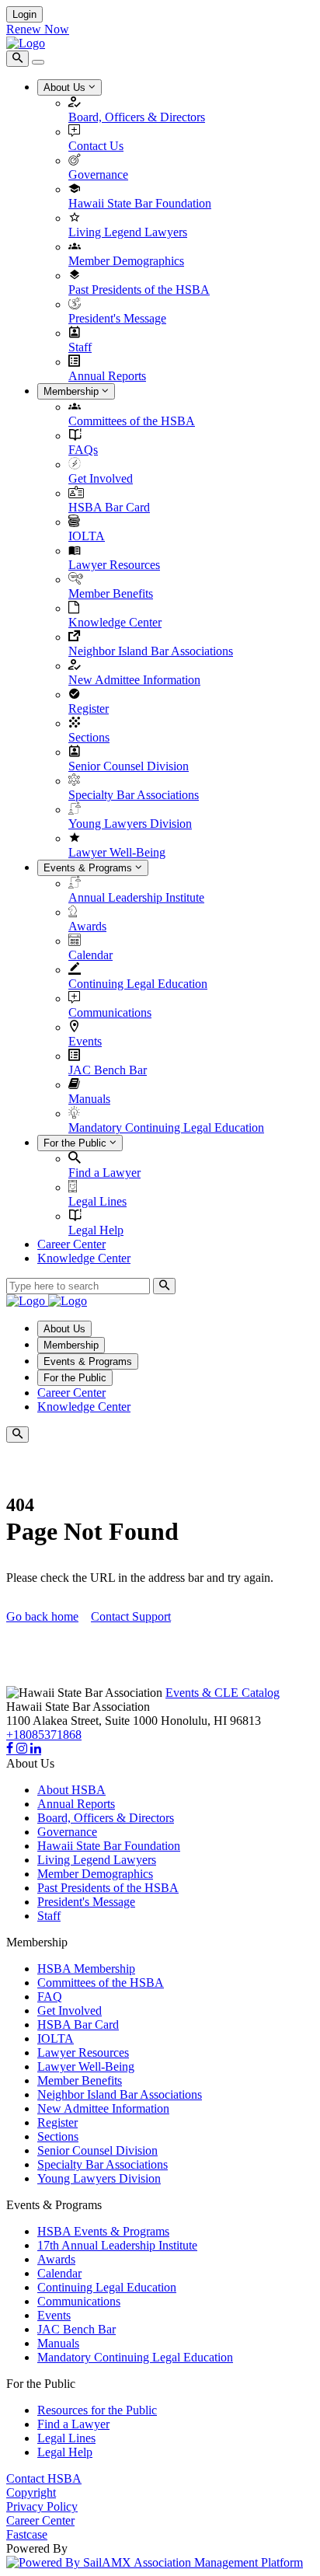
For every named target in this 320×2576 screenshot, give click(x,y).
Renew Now (38, 29)
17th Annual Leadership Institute (117, 2245)
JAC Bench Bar (108, 1070)
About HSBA (71, 1790)
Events (85, 1041)
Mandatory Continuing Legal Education (166, 1127)
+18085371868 (44, 1735)
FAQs (83, 450)
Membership (73, 391)
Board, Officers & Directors (137, 117)
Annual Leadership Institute (136, 897)
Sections (89, 737)
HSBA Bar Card (109, 507)
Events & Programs (89, 868)
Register (89, 709)
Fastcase (27, 2534)
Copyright (31, 2492)
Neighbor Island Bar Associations (151, 651)
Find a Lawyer (104, 1173)
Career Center (71, 1244)
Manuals (89, 1099)
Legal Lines (97, 1201)
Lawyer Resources (114, 565)
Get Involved (101, 478)
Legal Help (96, 1230)
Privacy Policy (42, 2506)
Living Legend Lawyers (128, 232)
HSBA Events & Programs (103, 2231)
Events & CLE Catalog (223, 1693)
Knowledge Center (115, 622)
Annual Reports (107, 376)
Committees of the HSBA (132, 421)
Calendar (90, 955)
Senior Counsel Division (129, 766)
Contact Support (131, 1616)
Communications (110, 1012)
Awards (87, 926)
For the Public (77, 1143)
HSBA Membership (86, 1969)
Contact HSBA (44, 2478)
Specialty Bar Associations (134, 795)
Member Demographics (126, 261)
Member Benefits (111, 593)
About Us (66, 87)
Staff (80, 347)
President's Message (117, 318)
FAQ (50, 1997)
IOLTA (87, 536)
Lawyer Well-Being (117, 852)
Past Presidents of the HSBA (139, 290)
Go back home (42, 1616)
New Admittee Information (134, 680)
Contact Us (96, 146)
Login (24, 14)
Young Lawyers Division (130, 824)
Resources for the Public (97, 2410)
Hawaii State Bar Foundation (140, 203)
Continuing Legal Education (138, 984)
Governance (98, 175)
